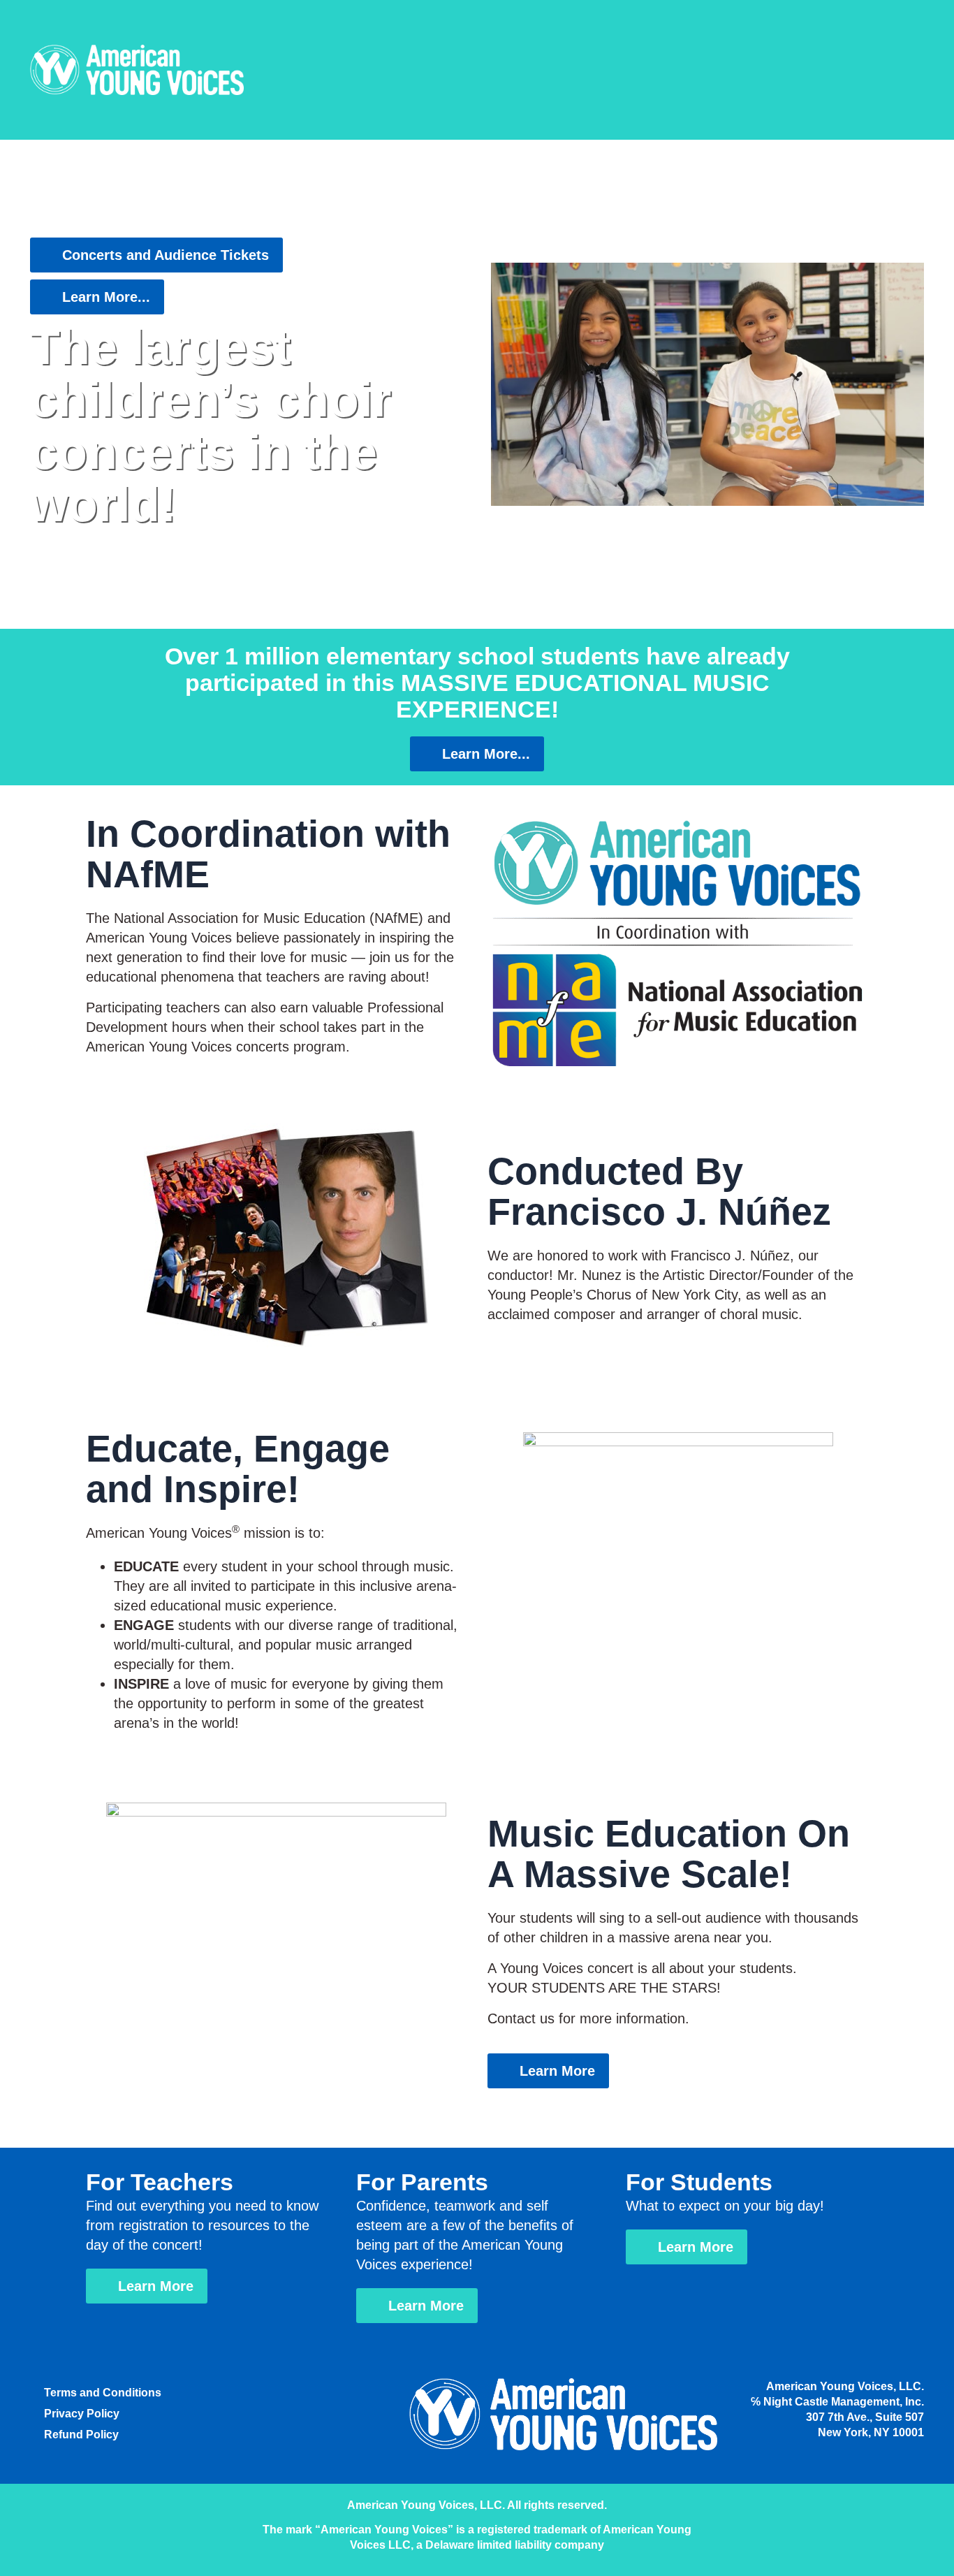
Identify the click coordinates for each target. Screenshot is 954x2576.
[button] (707, 384)
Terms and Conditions (103, 2393)
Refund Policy (81, 2435)
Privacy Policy (82, 2414)
